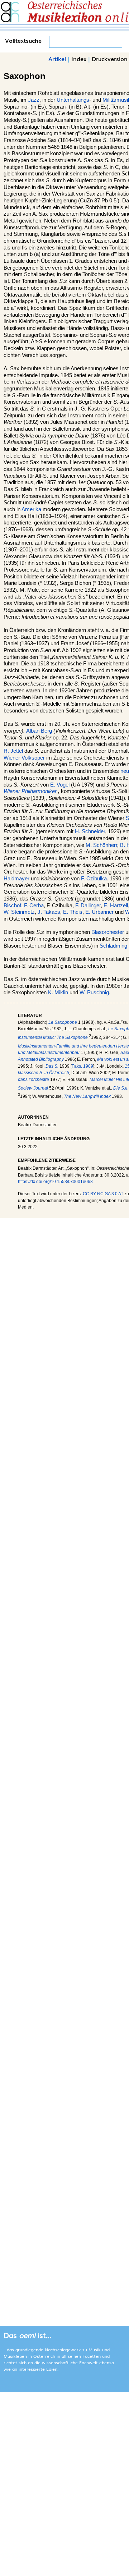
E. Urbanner (99, 912)
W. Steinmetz (19, 912)
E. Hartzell (116, 906)
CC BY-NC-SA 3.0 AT (103, 1194)
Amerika (31, 509)
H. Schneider (90, 831)
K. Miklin (58, 993)
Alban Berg (39, 731)
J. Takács (49, 912)
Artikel (57, 59)
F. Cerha (34, 906)
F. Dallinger (88, 906)
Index (79, 59)
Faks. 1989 (82, 1066)
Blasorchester (108, 932)
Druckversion (110, 59)
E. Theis (73, 912)
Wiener (12, 758)
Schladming (113, 946)
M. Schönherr (101, 845)
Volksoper (33, 758)
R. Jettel (13, 751)
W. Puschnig (94, 993)
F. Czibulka (94, 879)
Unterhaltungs (73, 100)
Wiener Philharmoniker (30, 791)
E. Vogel (60, 785)
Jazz (34, 100)
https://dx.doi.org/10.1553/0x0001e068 (55, 1182)
